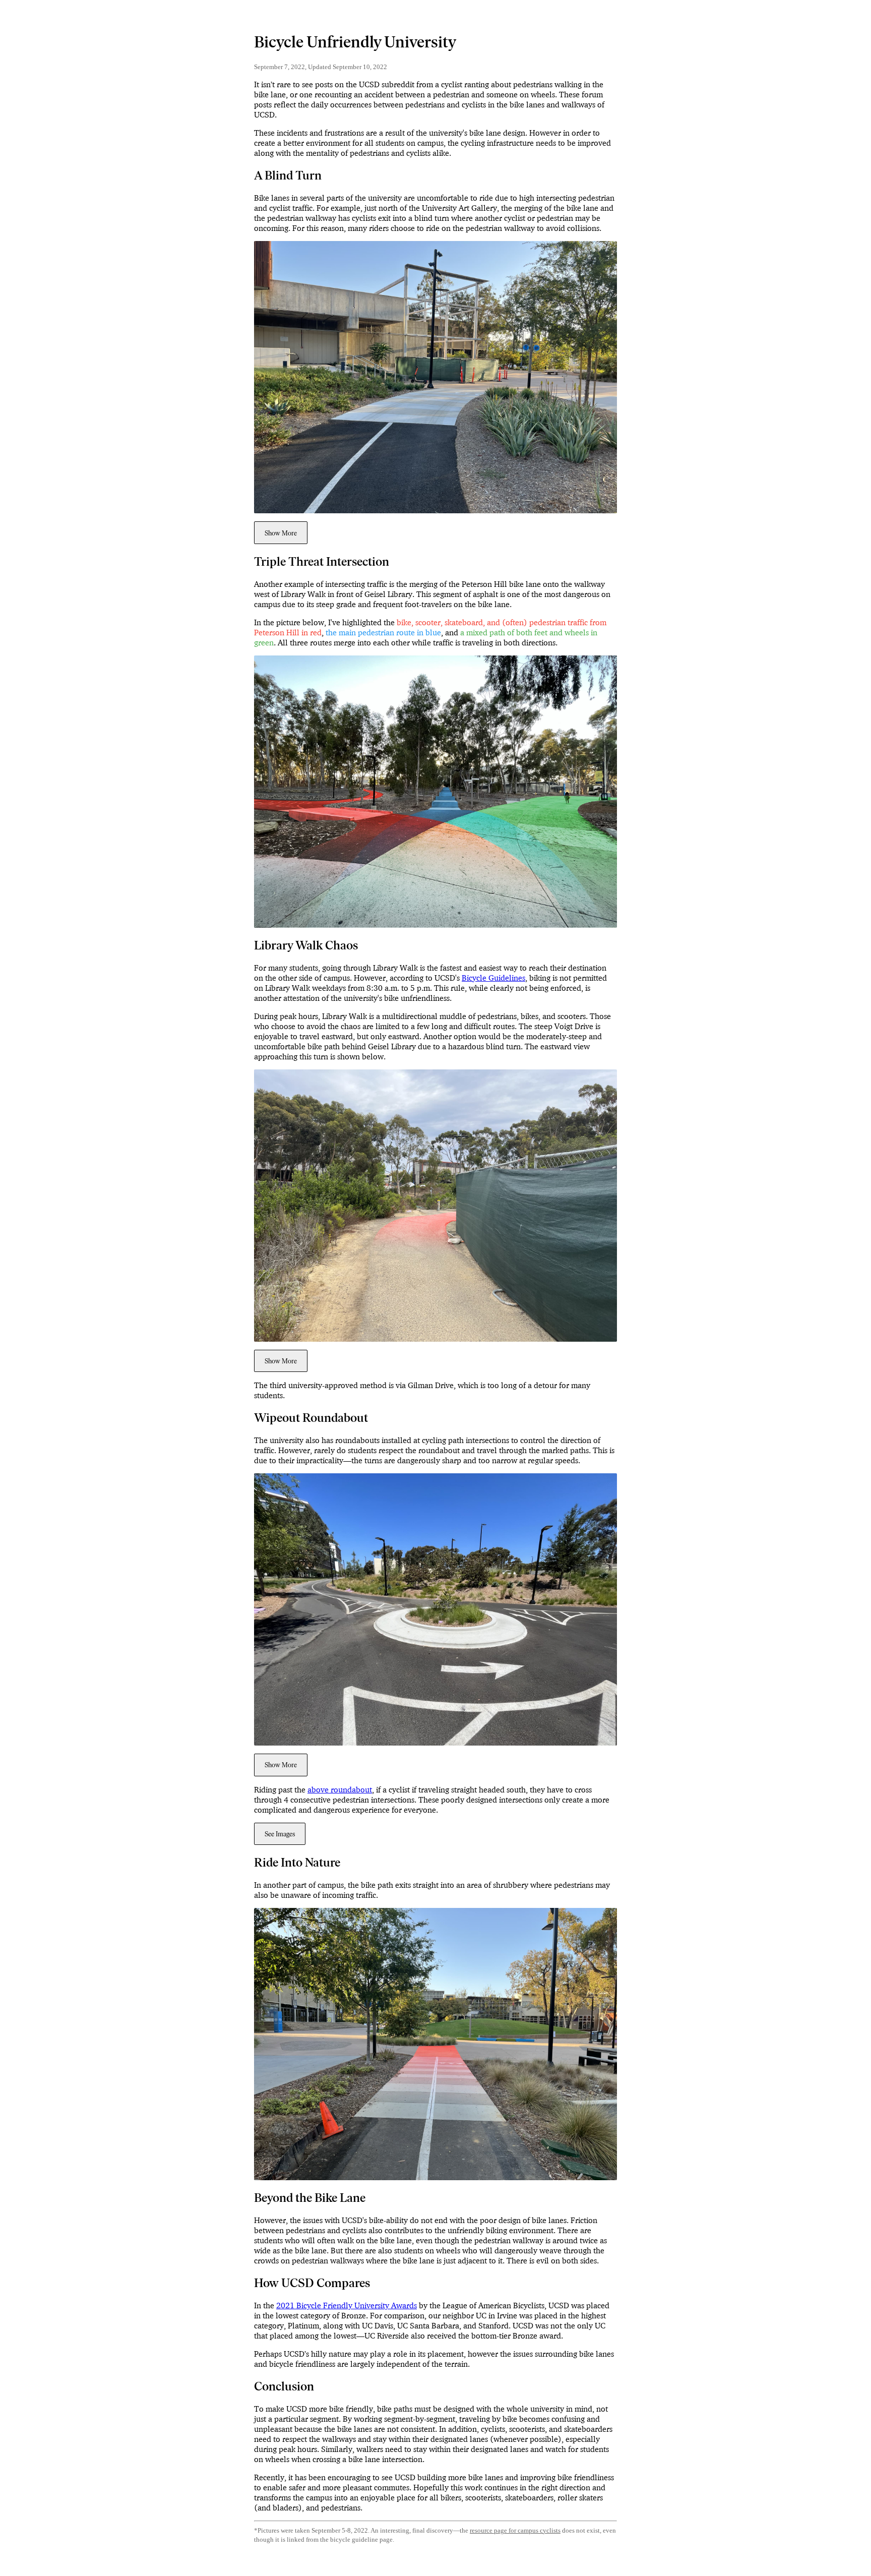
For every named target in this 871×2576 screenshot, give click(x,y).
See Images (280, 1834)
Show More (281, 533)
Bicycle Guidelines (493, 978)
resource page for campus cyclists (515, 2531)
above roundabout (340, 1789)
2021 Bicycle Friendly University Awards (347, 2305)
